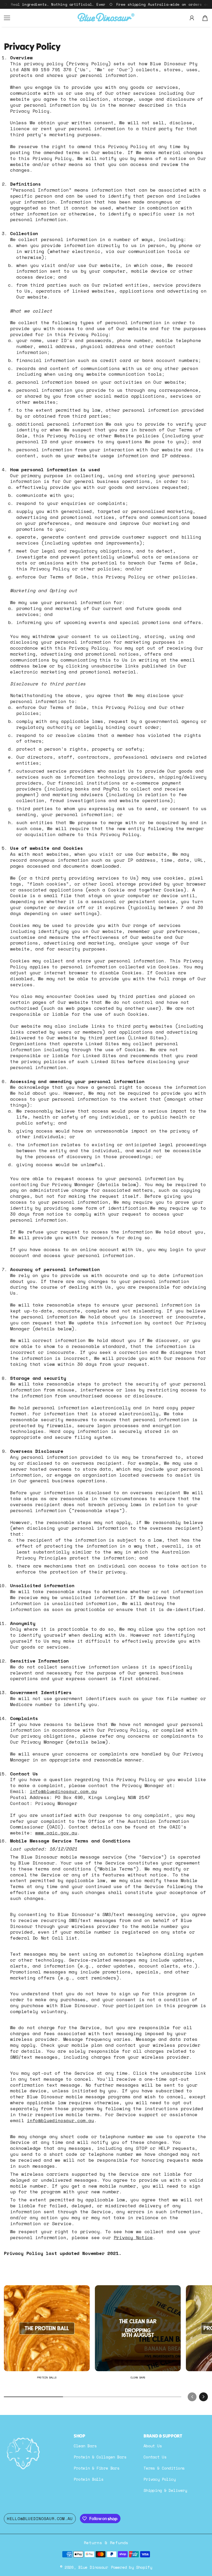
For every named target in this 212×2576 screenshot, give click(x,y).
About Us (153, 2446)
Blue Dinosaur (93, 2567)
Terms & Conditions (164, 2468)
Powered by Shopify (131, 2567)
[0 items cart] (205, 18)
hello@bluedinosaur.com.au (40, 2519)
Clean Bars (85, 2446)
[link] (47, 2335)
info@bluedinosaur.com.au (63, 1791)
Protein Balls (89, 2479)
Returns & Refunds (106, 2543)
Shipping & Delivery (165, 2490)
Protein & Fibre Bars (97, 2468)
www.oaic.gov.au (56, 1833)
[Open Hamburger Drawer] (7, 18)
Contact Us (155, 2457)
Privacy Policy (160, 2479)
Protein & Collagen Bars (100, 2457)
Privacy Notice (133, 2237)
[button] (192, 2393)
